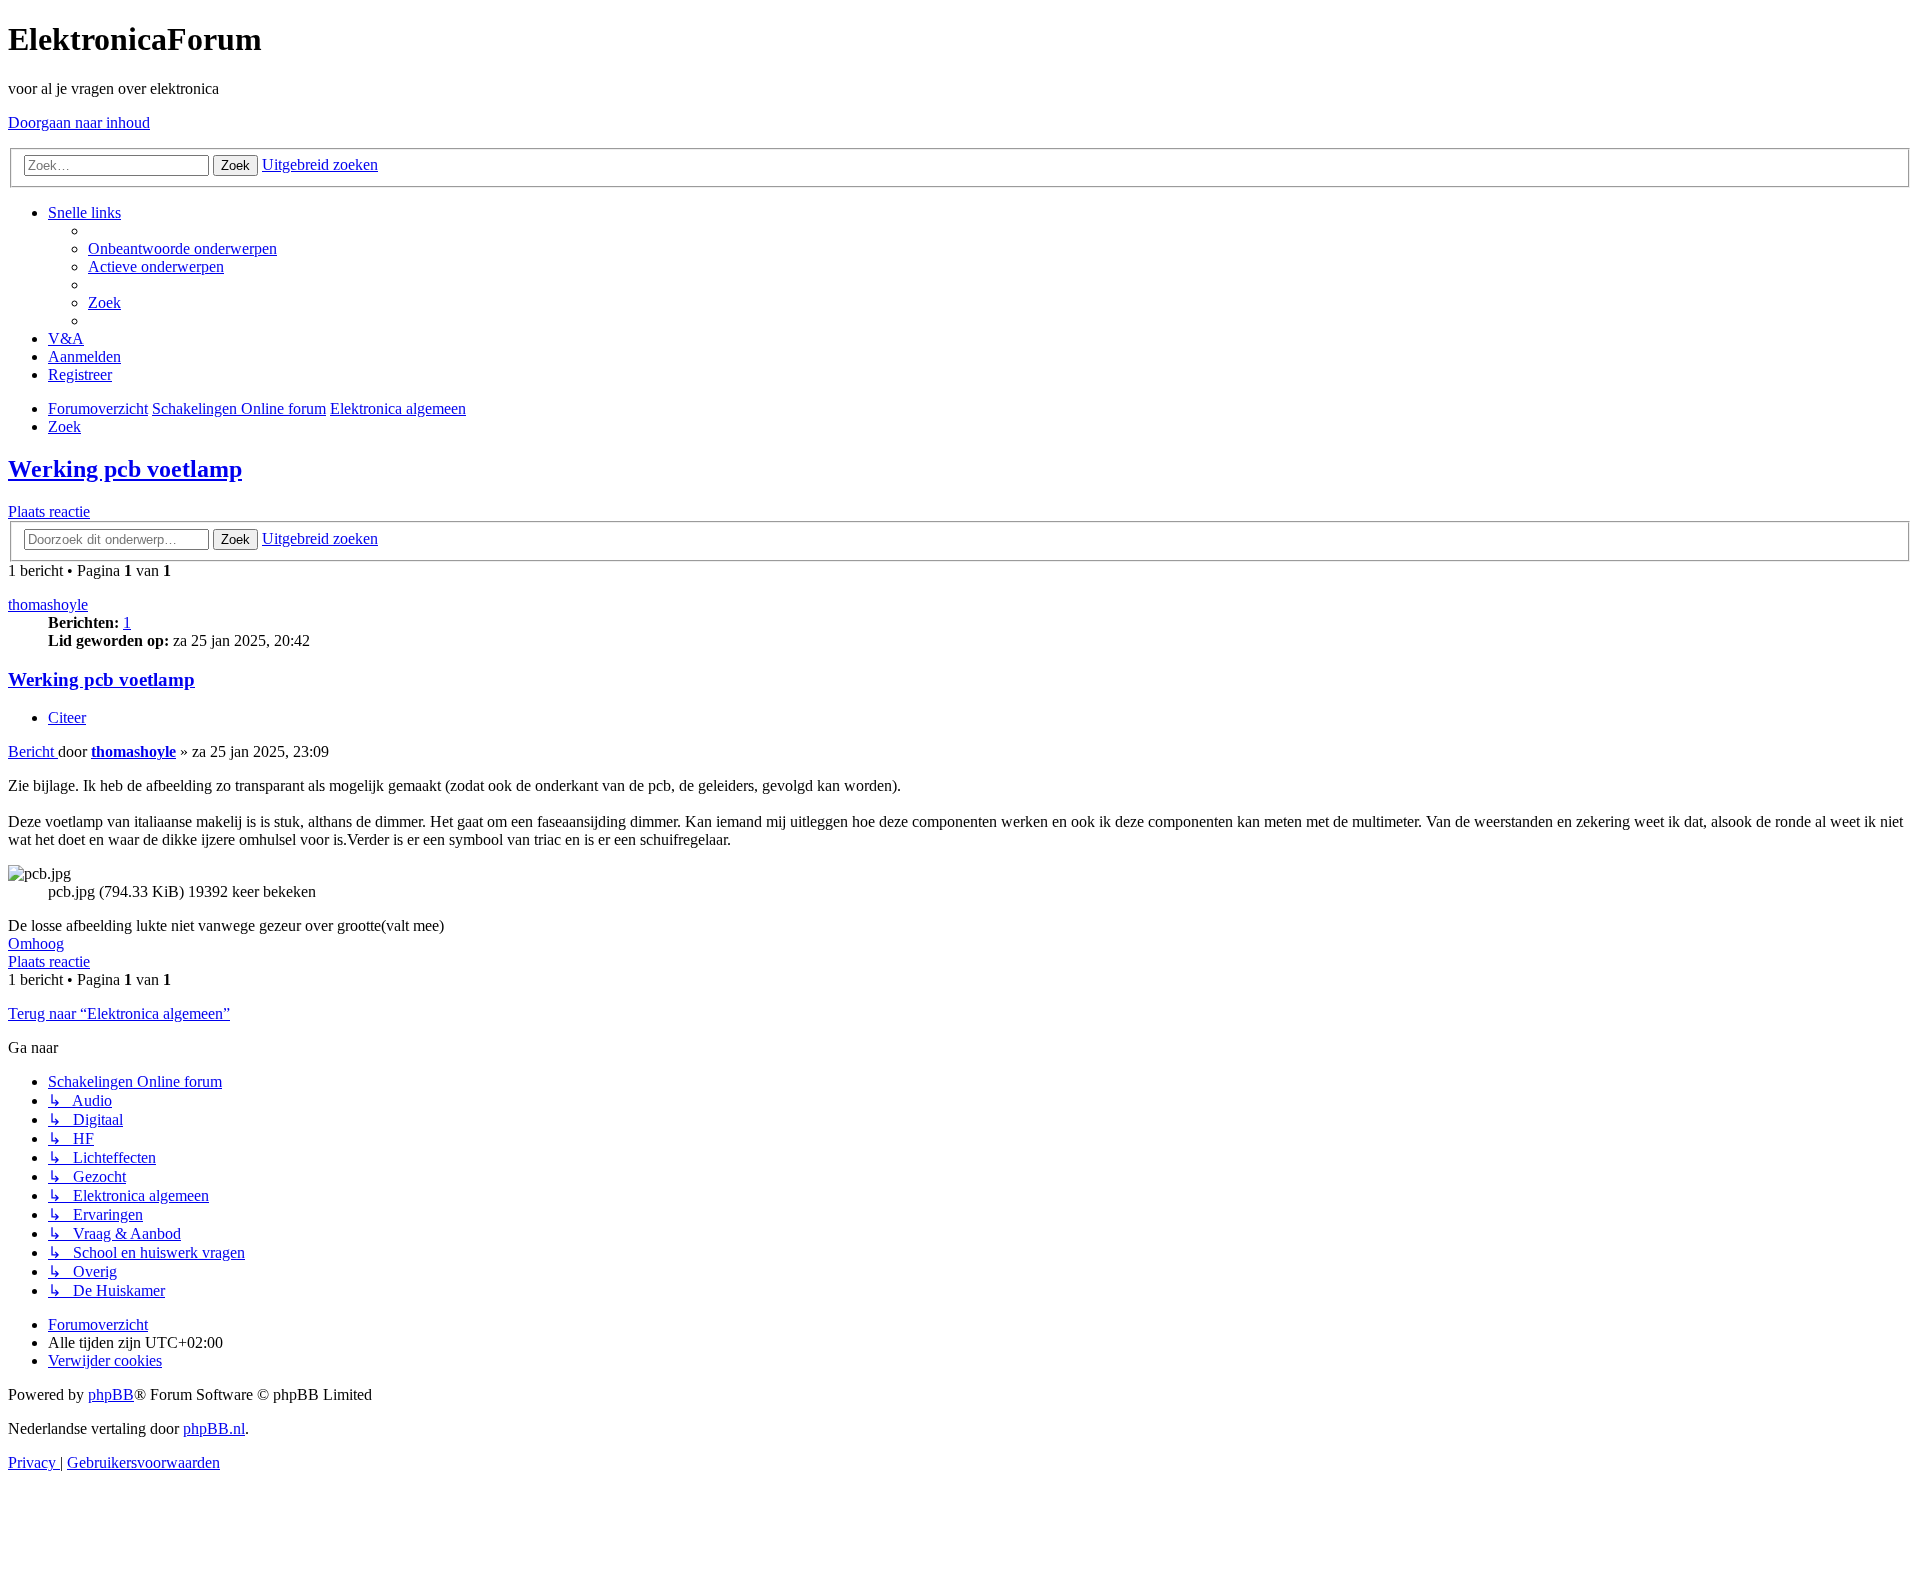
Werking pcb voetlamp (125, 469)
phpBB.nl (214, 1428)
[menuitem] (182, 248)
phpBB (111, 1394)
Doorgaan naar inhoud (79, 122)
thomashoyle (48, 604)
